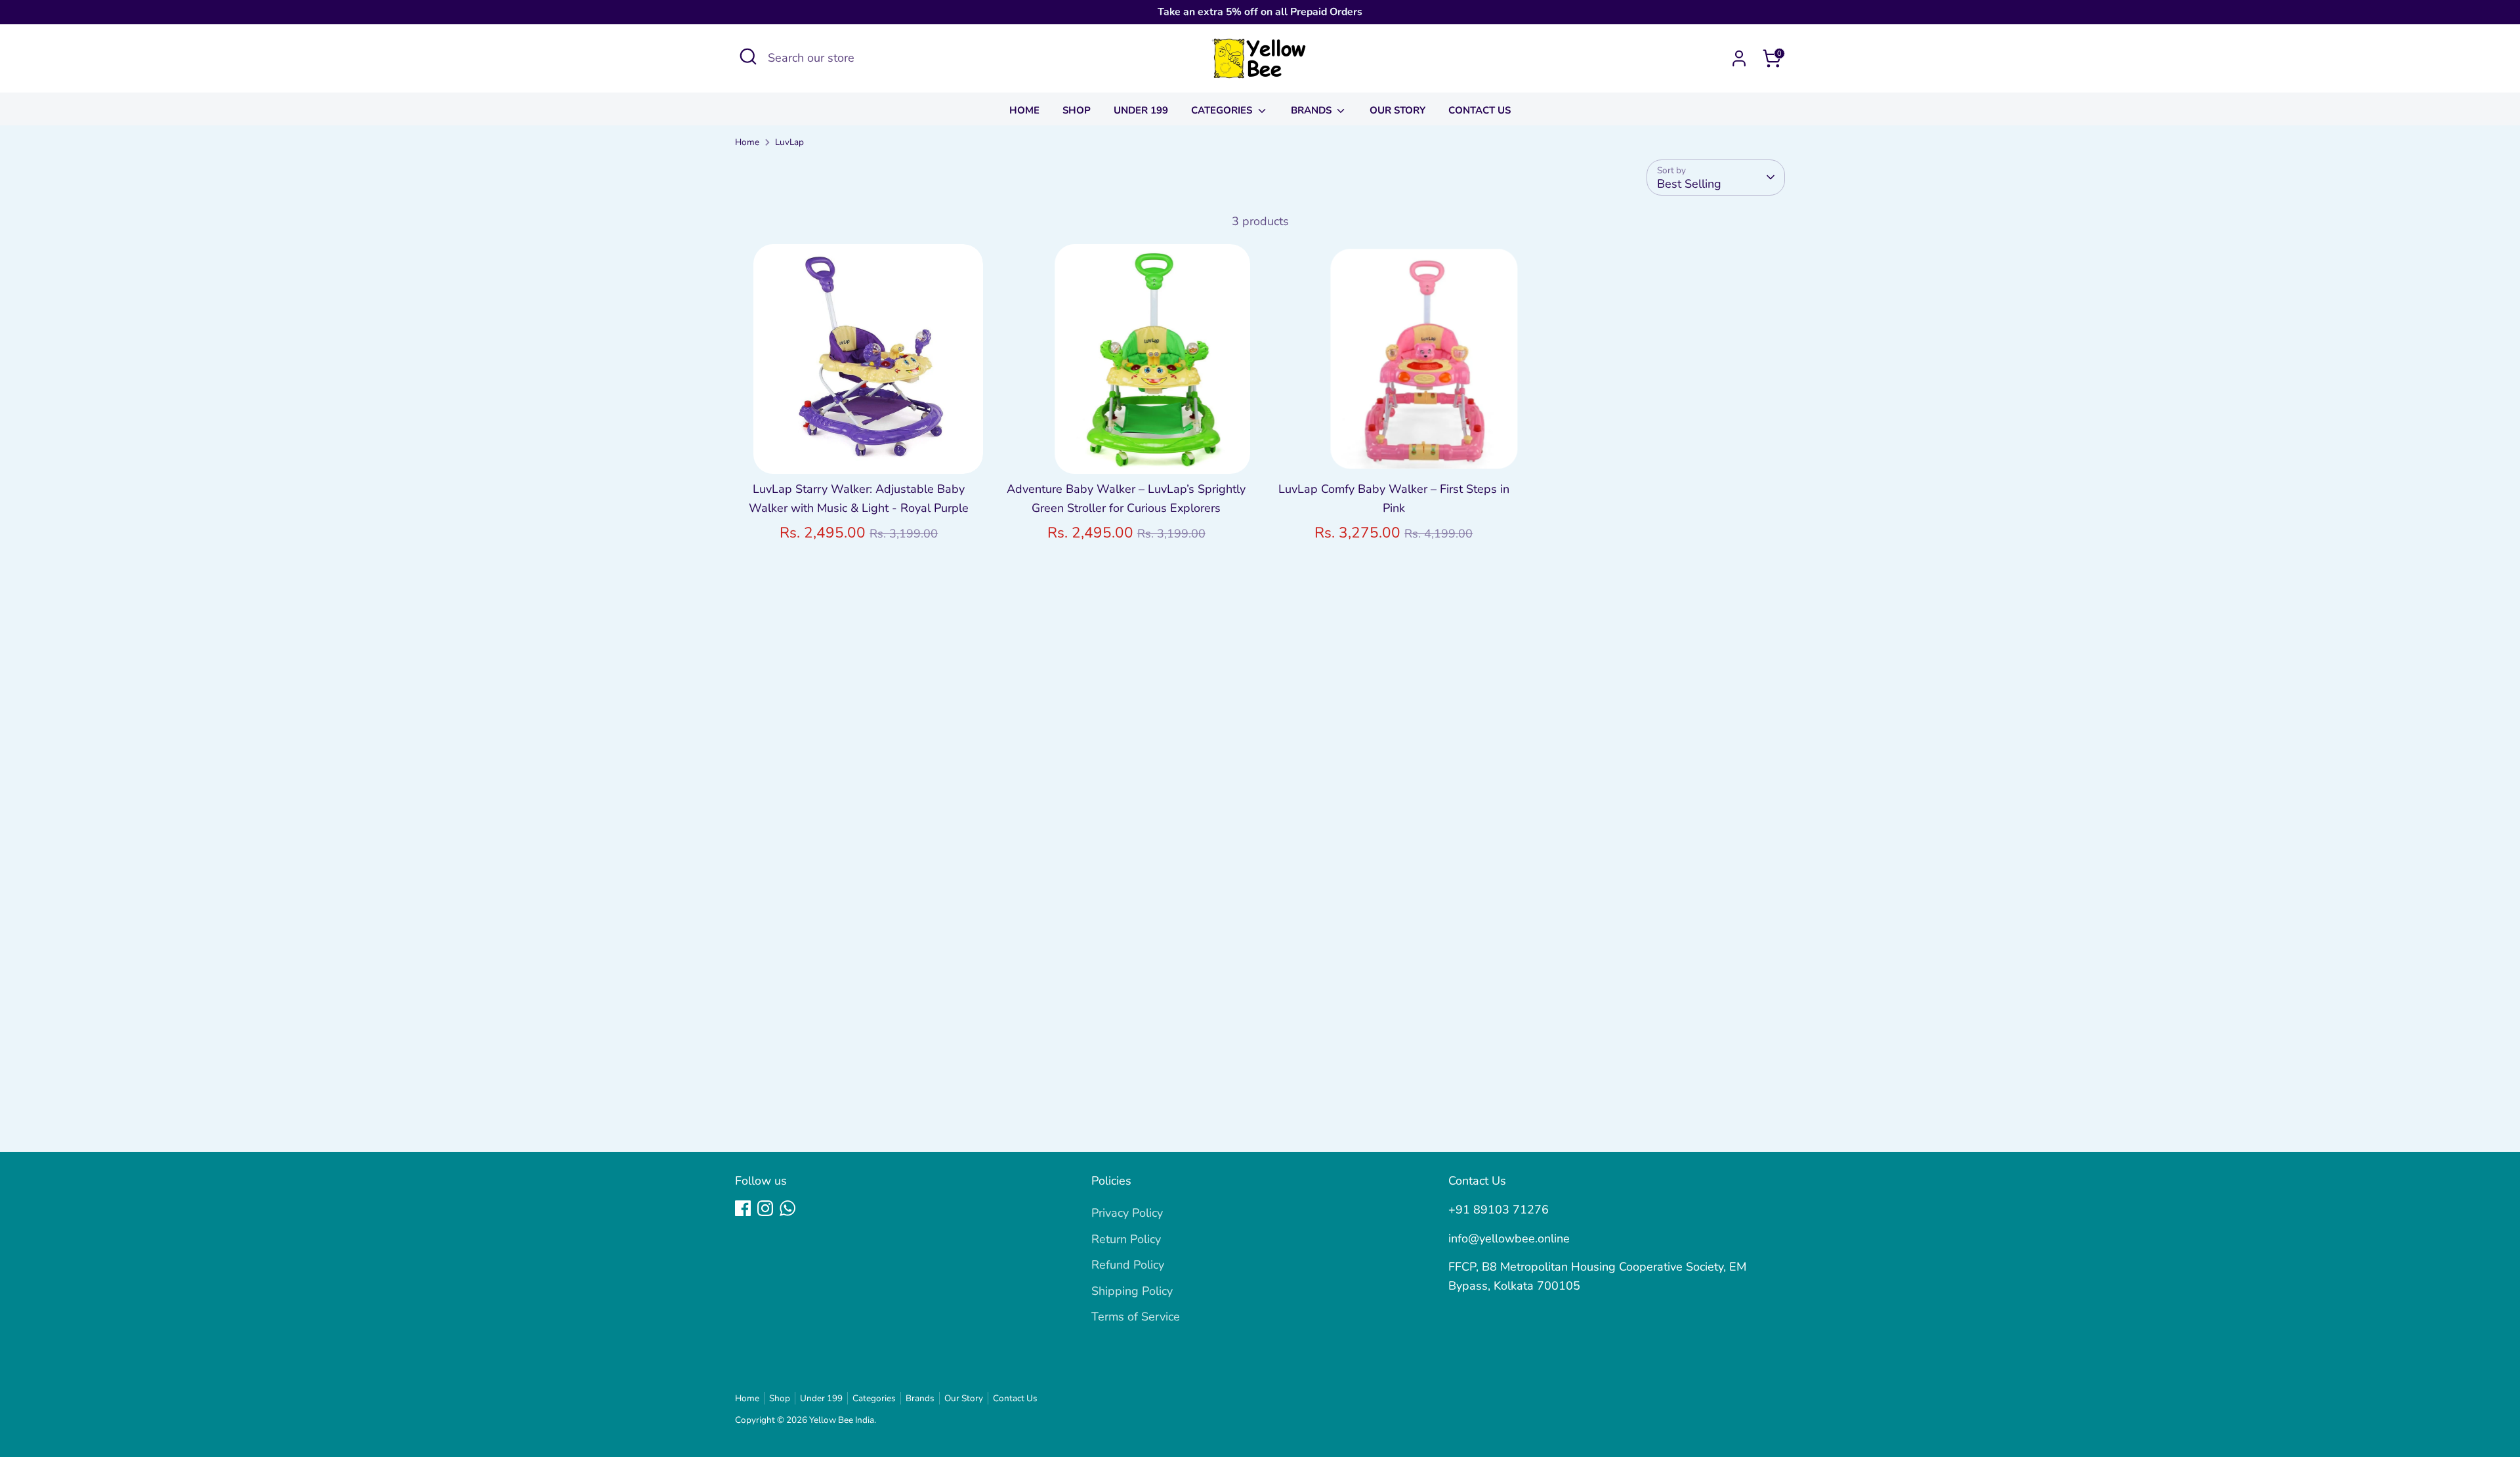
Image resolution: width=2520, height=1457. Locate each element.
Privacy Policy (1127, 1213)
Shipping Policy (1132, 1291)
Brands (1312, 110)
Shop (1077, 110)
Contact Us (1480, 110)
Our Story (1397, 110)
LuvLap (789, 142)
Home (1024, 110)
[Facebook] (743, 1208)
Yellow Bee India (842, 1420)
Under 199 (1141, 110)
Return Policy (1126, 1239)
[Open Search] (748, 56)
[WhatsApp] (787, 1208)
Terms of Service (1136, 1317)
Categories (1223, 110)
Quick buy (859, 451)
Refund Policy (1128, 1265)
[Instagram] (765, 1208)
